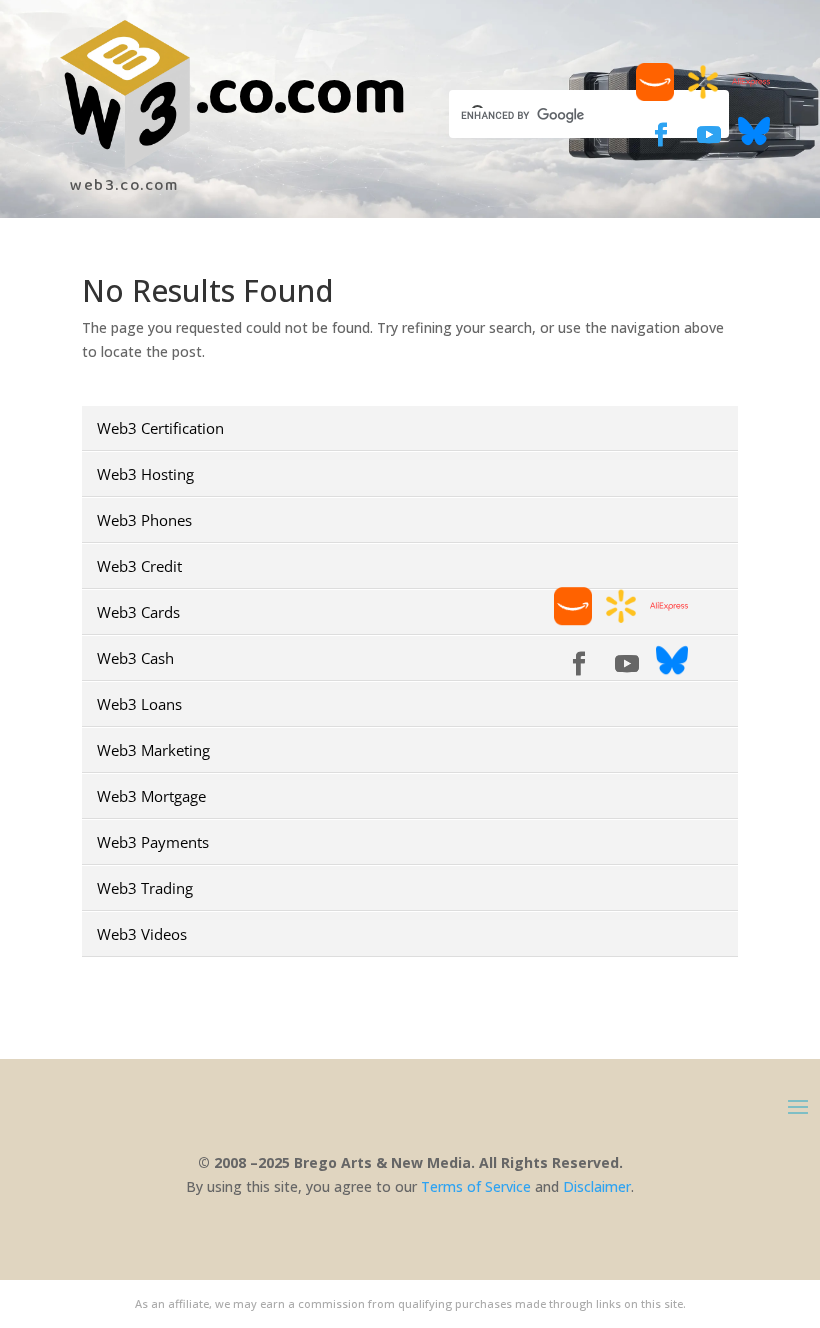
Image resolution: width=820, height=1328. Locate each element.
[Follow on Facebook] (661, 135)
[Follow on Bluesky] (754, 141)
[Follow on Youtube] (709, 135)
